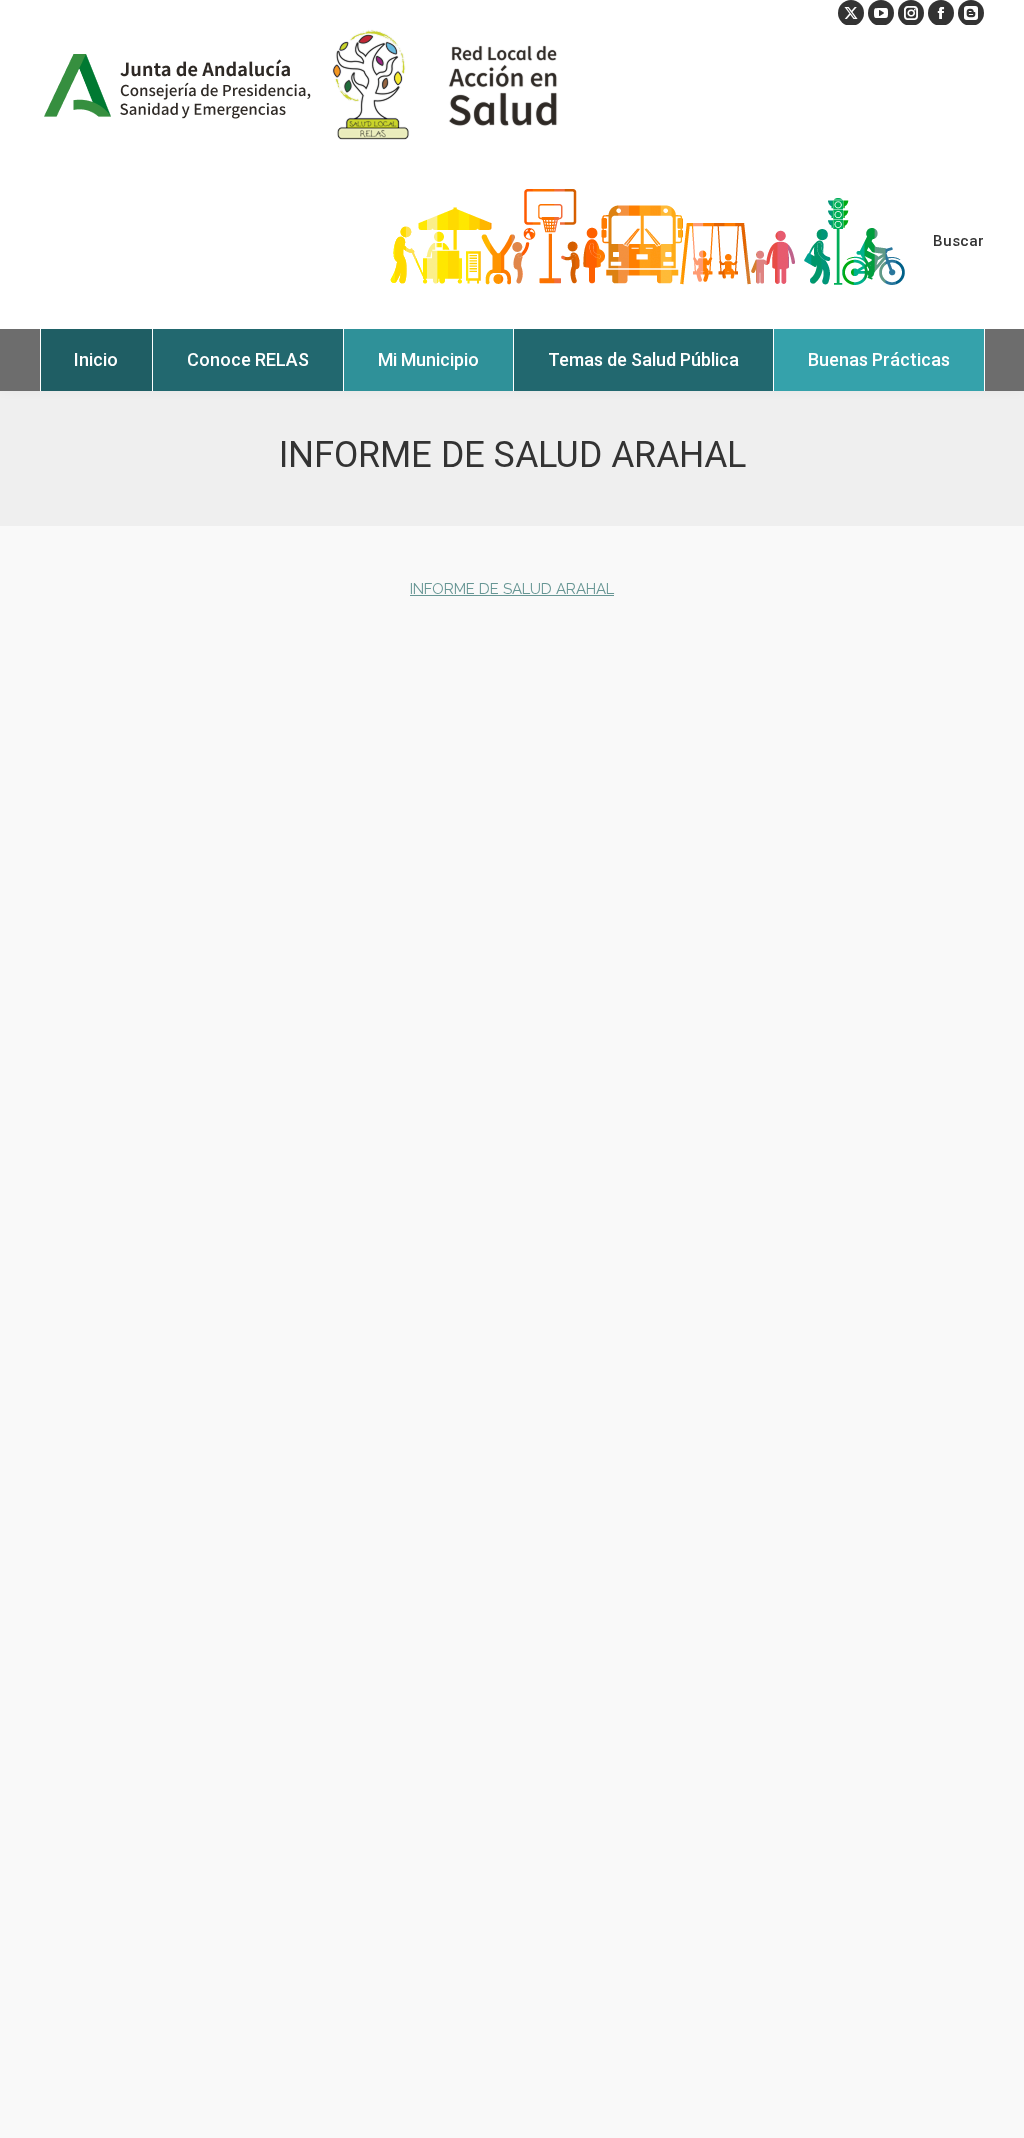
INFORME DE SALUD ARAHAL (512, 589)
